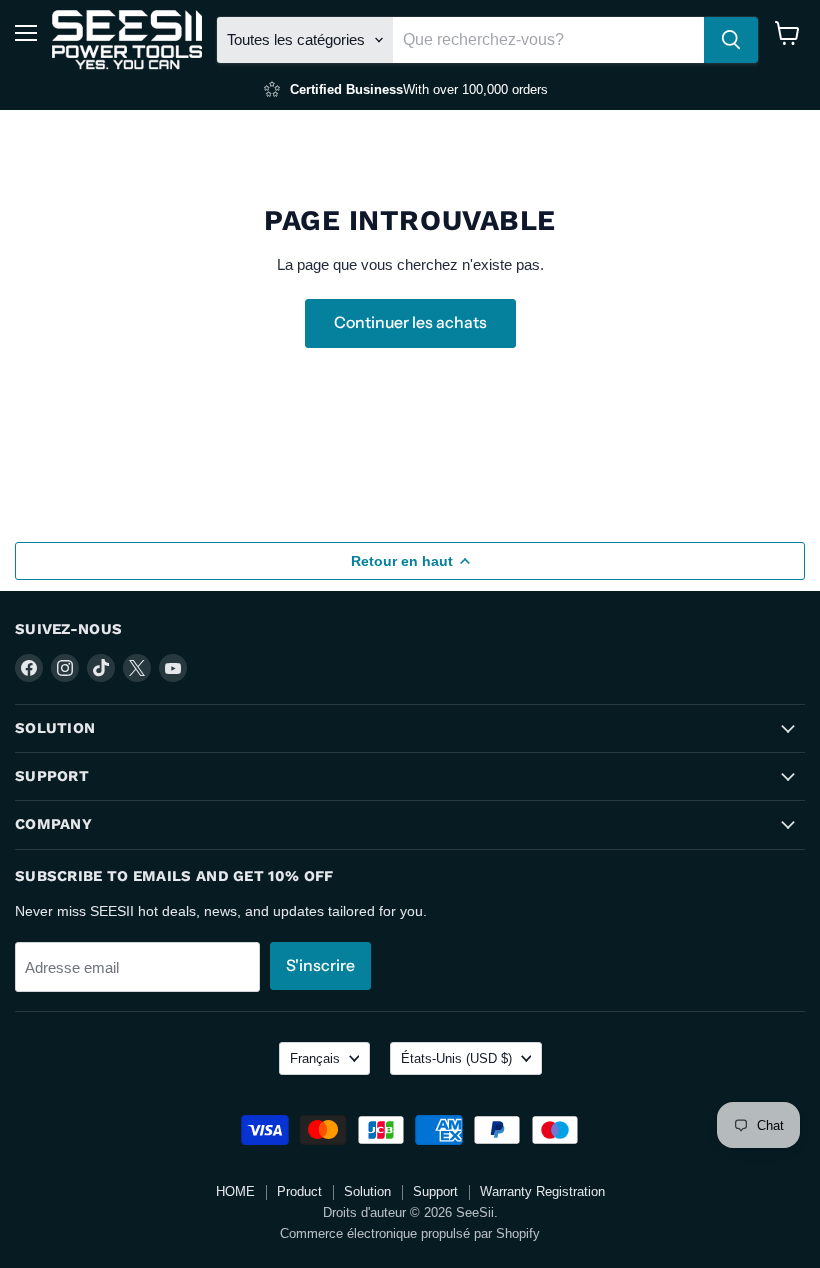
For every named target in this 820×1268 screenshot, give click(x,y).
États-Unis (456, 1058)
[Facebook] (29, 668)
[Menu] (26, 33)
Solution (367, 1191)
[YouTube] (173, 668)
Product (299, 1191)
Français (315, 1058)
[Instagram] (65, 668)
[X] (137, 668)
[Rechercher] (731, 40)
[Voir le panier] (787, 33)
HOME (235, 1191)
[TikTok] (101, 668)
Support (435, 1191)
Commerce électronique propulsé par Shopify (410, 1233)
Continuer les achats (410, 322)
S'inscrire (320, 965)
